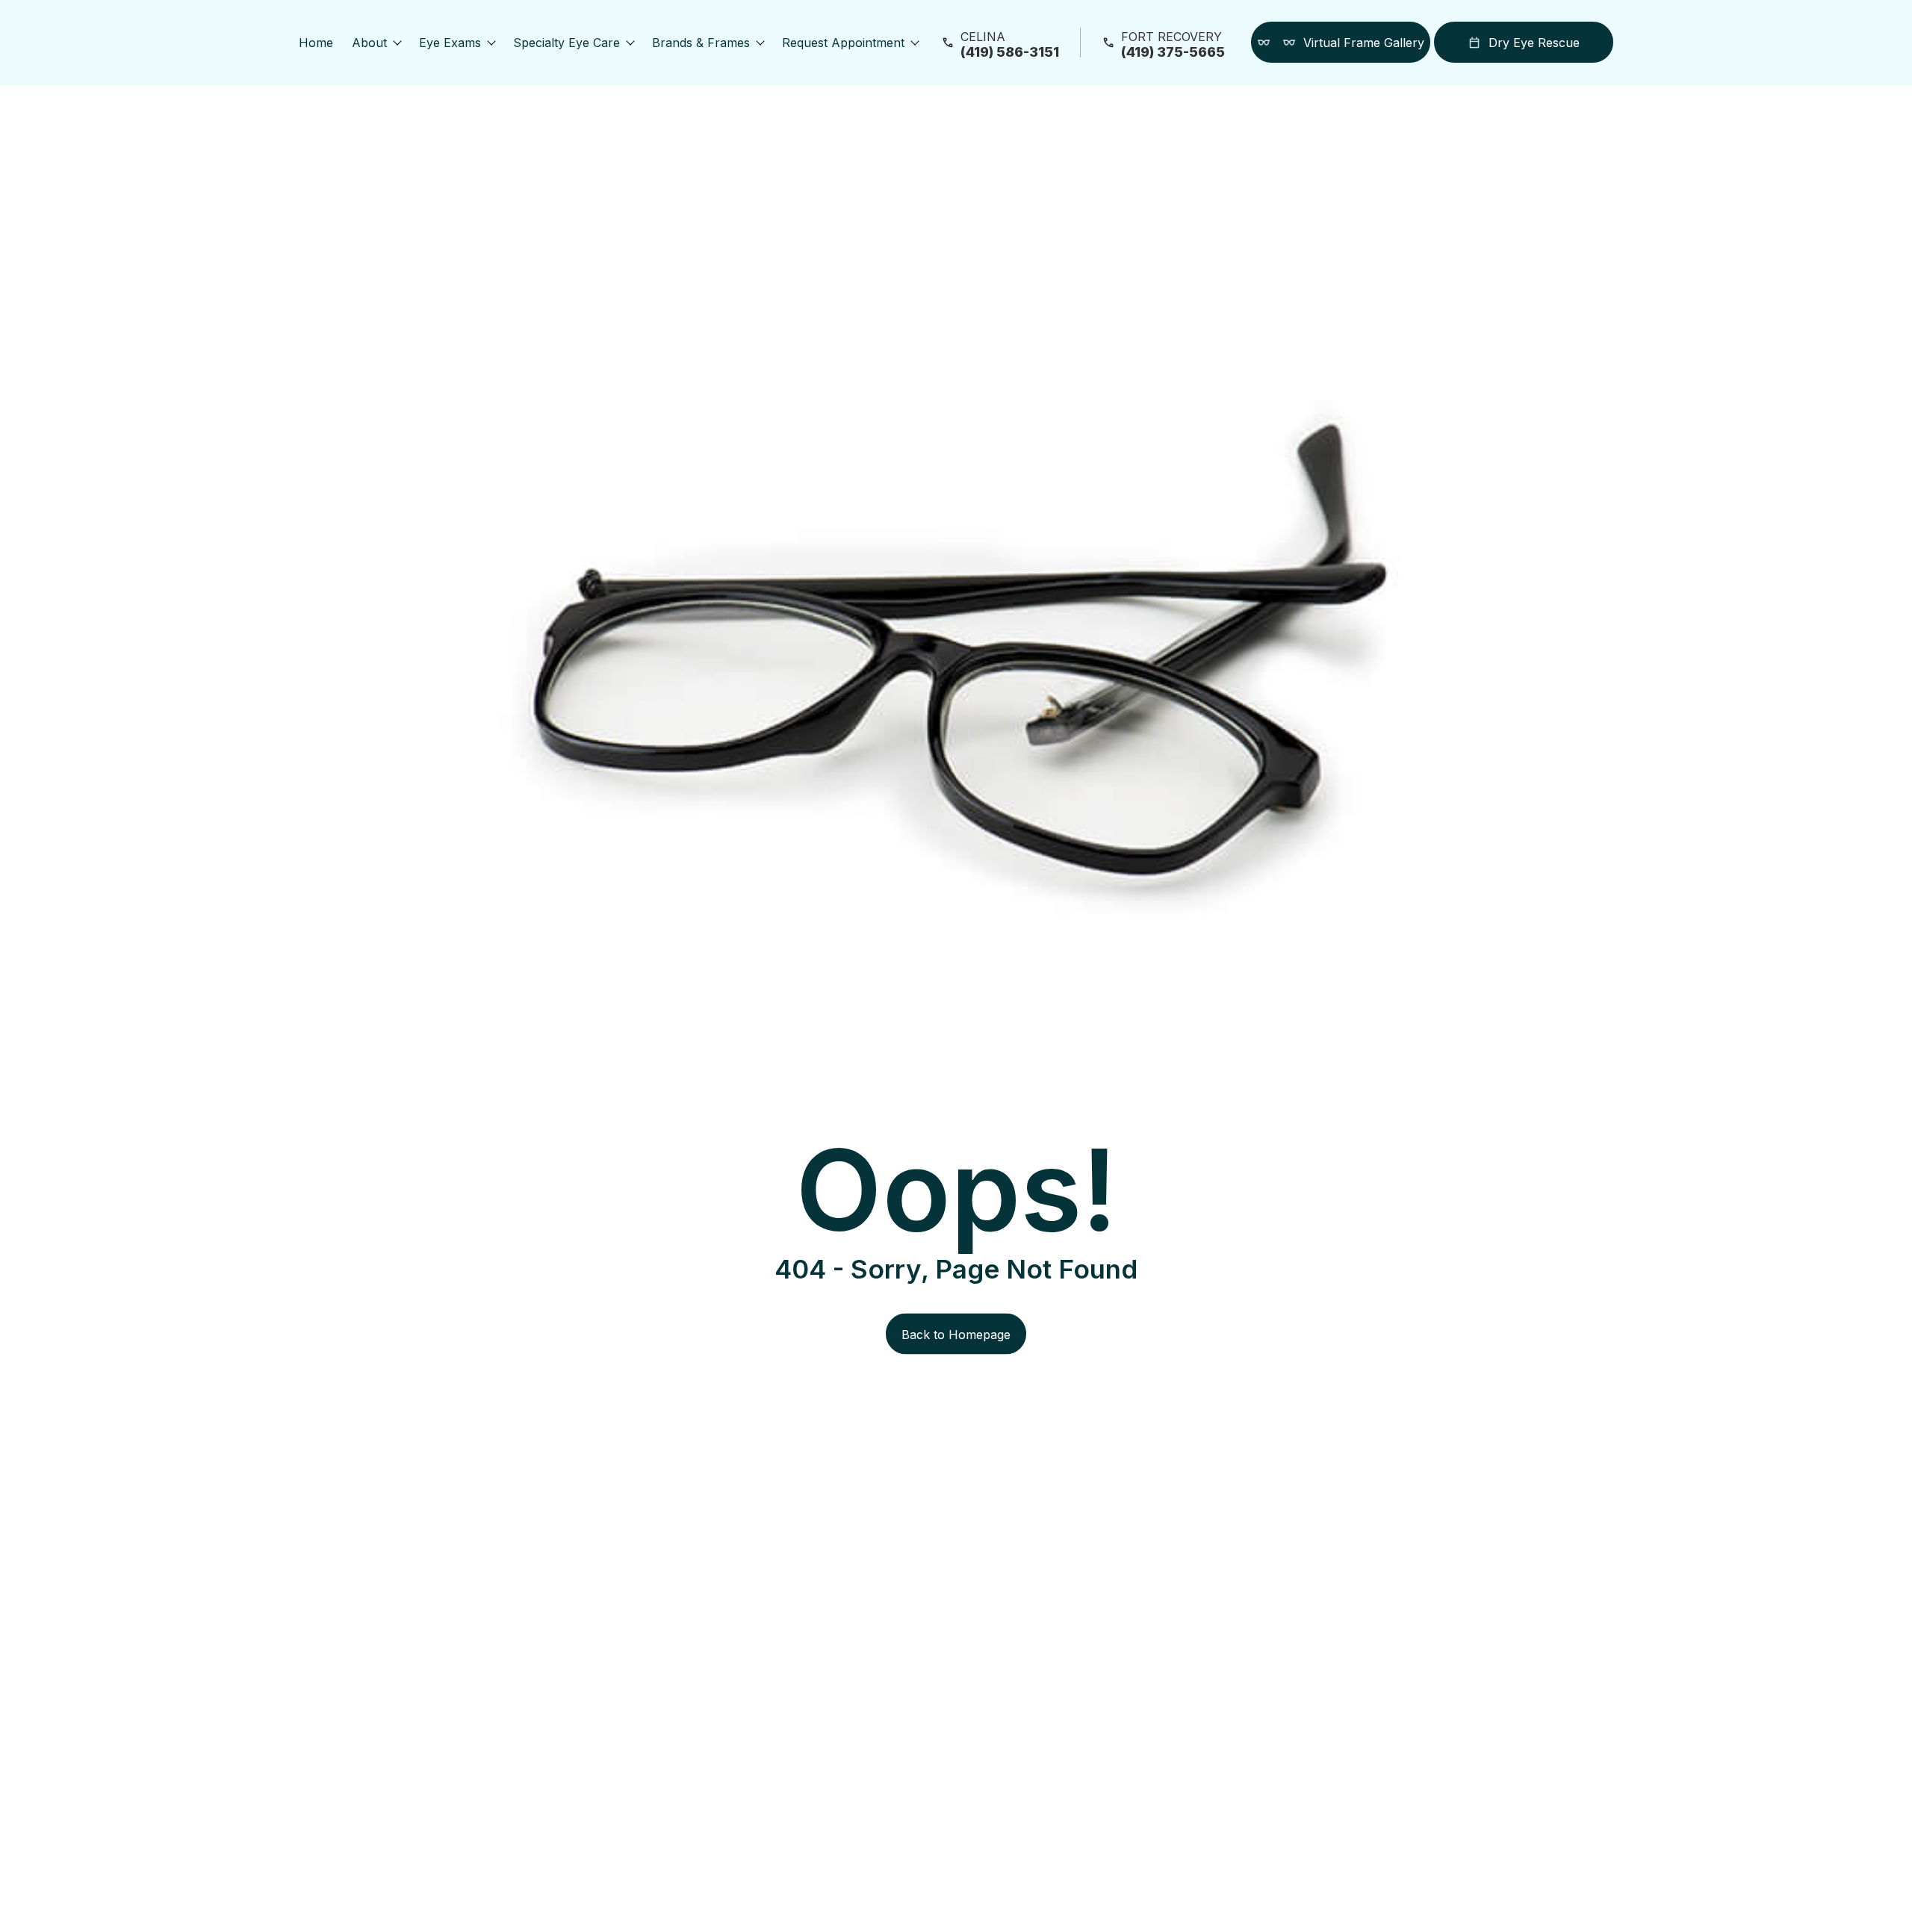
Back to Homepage (956, 1334)
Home (316, 43)
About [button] (369, 43)
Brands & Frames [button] (701, 43)
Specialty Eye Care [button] (567, 43)
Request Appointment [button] (843, 43)
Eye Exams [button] (450, 43)
